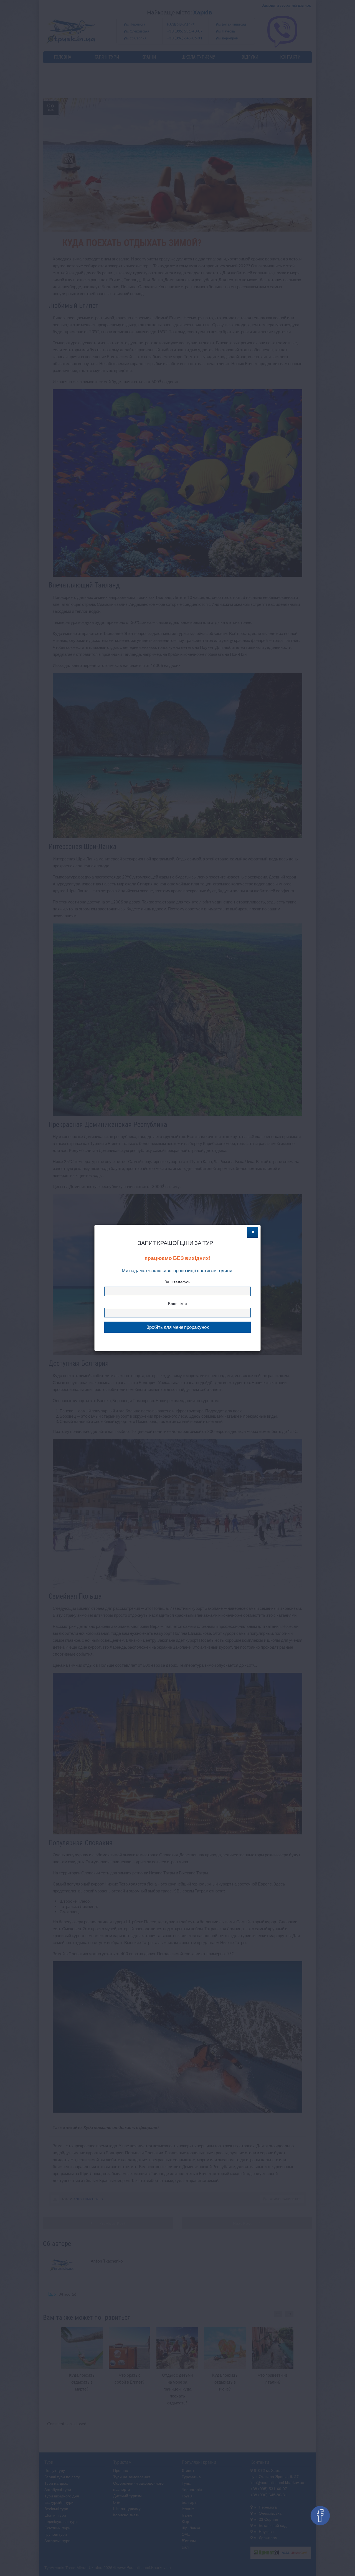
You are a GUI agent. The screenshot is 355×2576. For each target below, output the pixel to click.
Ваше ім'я (177, 1303)
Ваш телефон (178, 1282)
